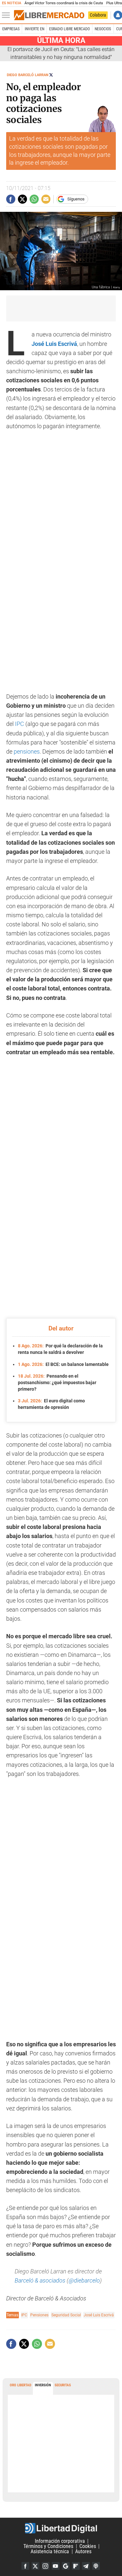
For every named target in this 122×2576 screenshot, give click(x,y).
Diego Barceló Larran (28, 75)
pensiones (27, 752)
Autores (83, 2551)
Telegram (86, 2566)
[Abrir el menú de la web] (7, 15)
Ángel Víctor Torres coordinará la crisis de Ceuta (64, 3)
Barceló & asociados (40, 2281)
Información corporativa (60, 2541)
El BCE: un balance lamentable (63, 1364)
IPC (20, 724)
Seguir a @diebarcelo (51, 75)
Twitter (35, 2566)
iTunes (96, 2566)
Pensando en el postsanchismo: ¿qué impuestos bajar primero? (57, 1382)
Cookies (88, 2546)
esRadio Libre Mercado (69, 29)
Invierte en (34, 29)
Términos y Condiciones (48, 2546)
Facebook (25, 2566)
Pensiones (39, 2315)
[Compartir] (11, 199)
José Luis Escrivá (99, 2315)
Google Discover (66, 2566)
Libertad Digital (61, 2528)
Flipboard (76, 2566)
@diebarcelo (84, 2281)
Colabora (98, 15)
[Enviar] (34, 199)
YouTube (56, 2566)
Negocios (103, 29)
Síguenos (76, 199)
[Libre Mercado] (49, 15)
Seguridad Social (66, 2315)
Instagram (46, 2566)
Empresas (11, 29)
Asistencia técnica (50, 2551)
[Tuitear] (22, 199)
